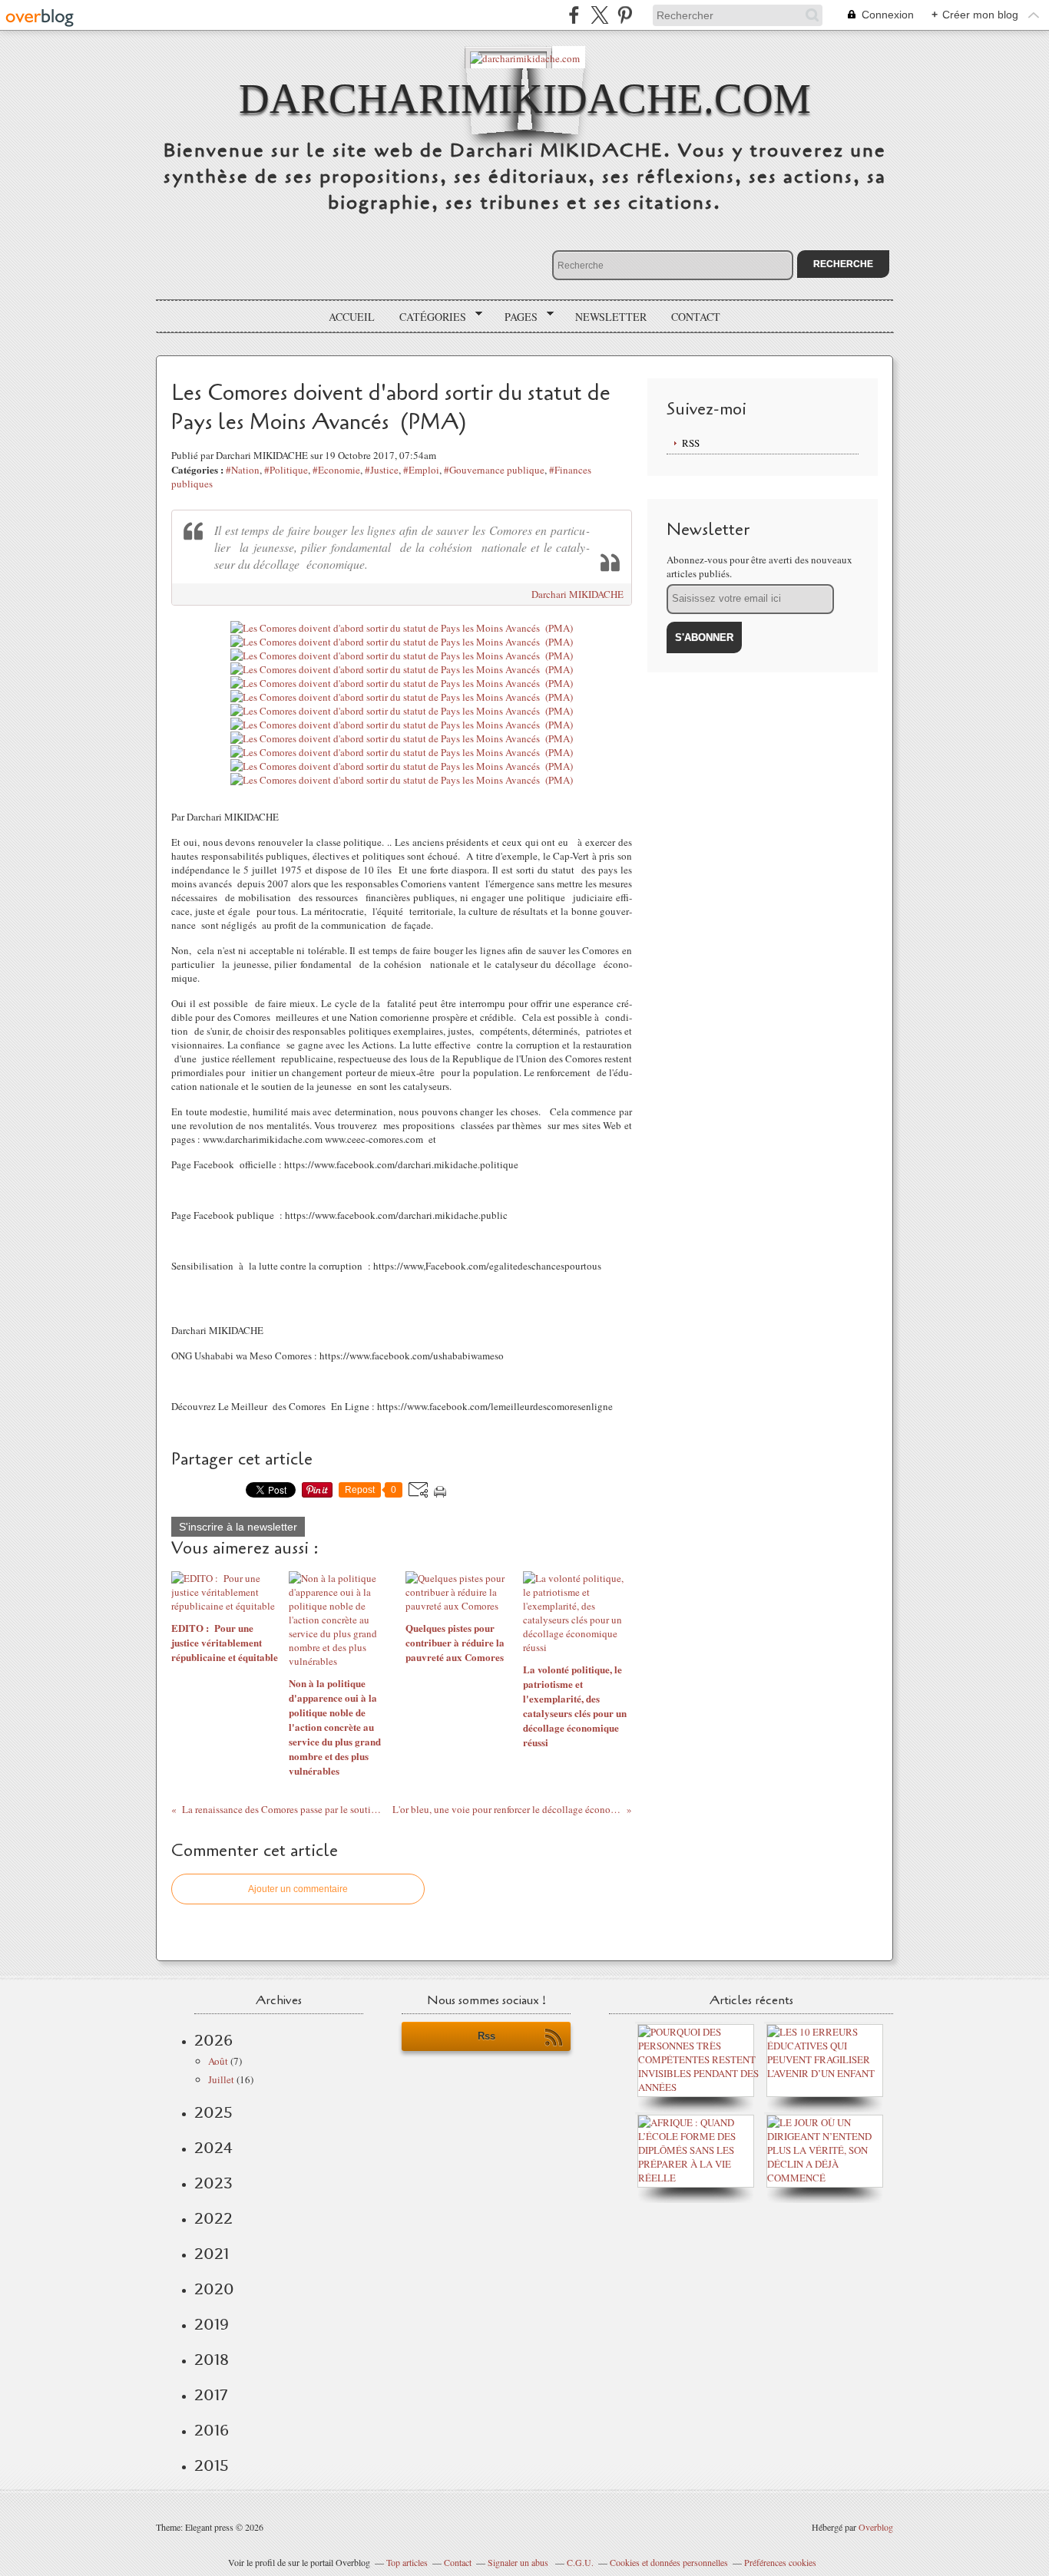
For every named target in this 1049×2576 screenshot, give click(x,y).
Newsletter (611, 317)
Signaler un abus (519, 2562)
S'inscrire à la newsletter (238, 1527)
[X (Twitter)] (599, 15)
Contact (696, 317)
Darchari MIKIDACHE (577, 594)
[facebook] (574, 15)
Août (218, 2061)
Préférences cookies (780, 2562)
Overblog (876, 2527)
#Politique (286, 470)
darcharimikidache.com (525, 99)
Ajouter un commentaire (298, 1889)
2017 (211, 2395)
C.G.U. (580, 2562)
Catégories (427, 317)
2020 (214, 2289)
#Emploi (421, 470)
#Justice (382, 470)
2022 (213, 2218)
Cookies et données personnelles (669, 2562)
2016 (212, 2430)
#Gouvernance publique (494, 470)
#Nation (243, 470)
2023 (213, 2183)
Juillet (221, 2079)
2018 (212, 2360)
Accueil (352, 317)
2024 (213, 2148)
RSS (691, 443)
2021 (212, 2254)
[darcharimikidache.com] (525, 57)
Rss (486, 2036)
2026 (213, 2040)
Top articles (407, 2562)
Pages (516, 317)
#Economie (336, 470)
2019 (212, 2324)
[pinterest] (625, 15)
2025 (213, 2112)
